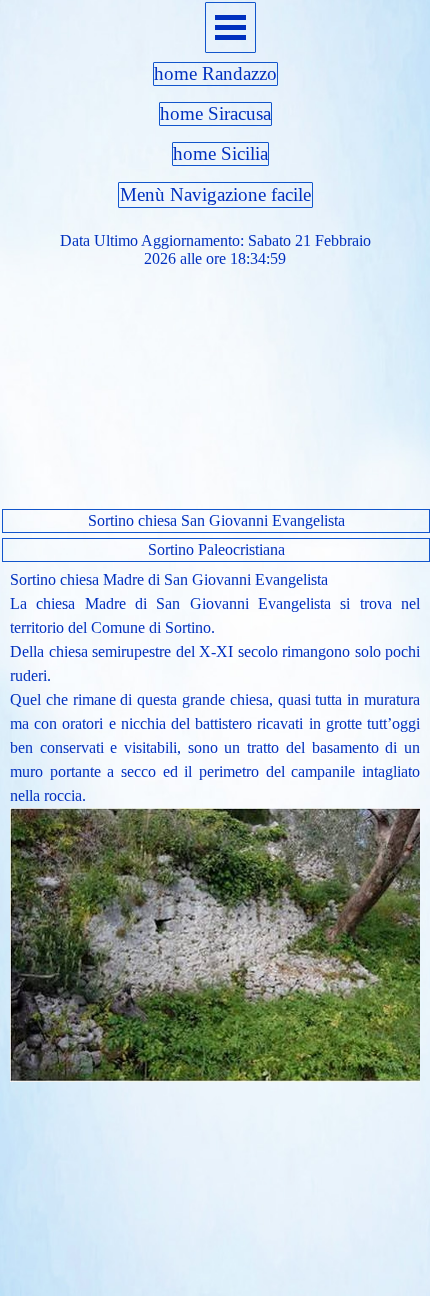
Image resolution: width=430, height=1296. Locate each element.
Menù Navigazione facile (215, 194)
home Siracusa (215, 113)
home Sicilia (220, 153)
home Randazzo (215, 73)
